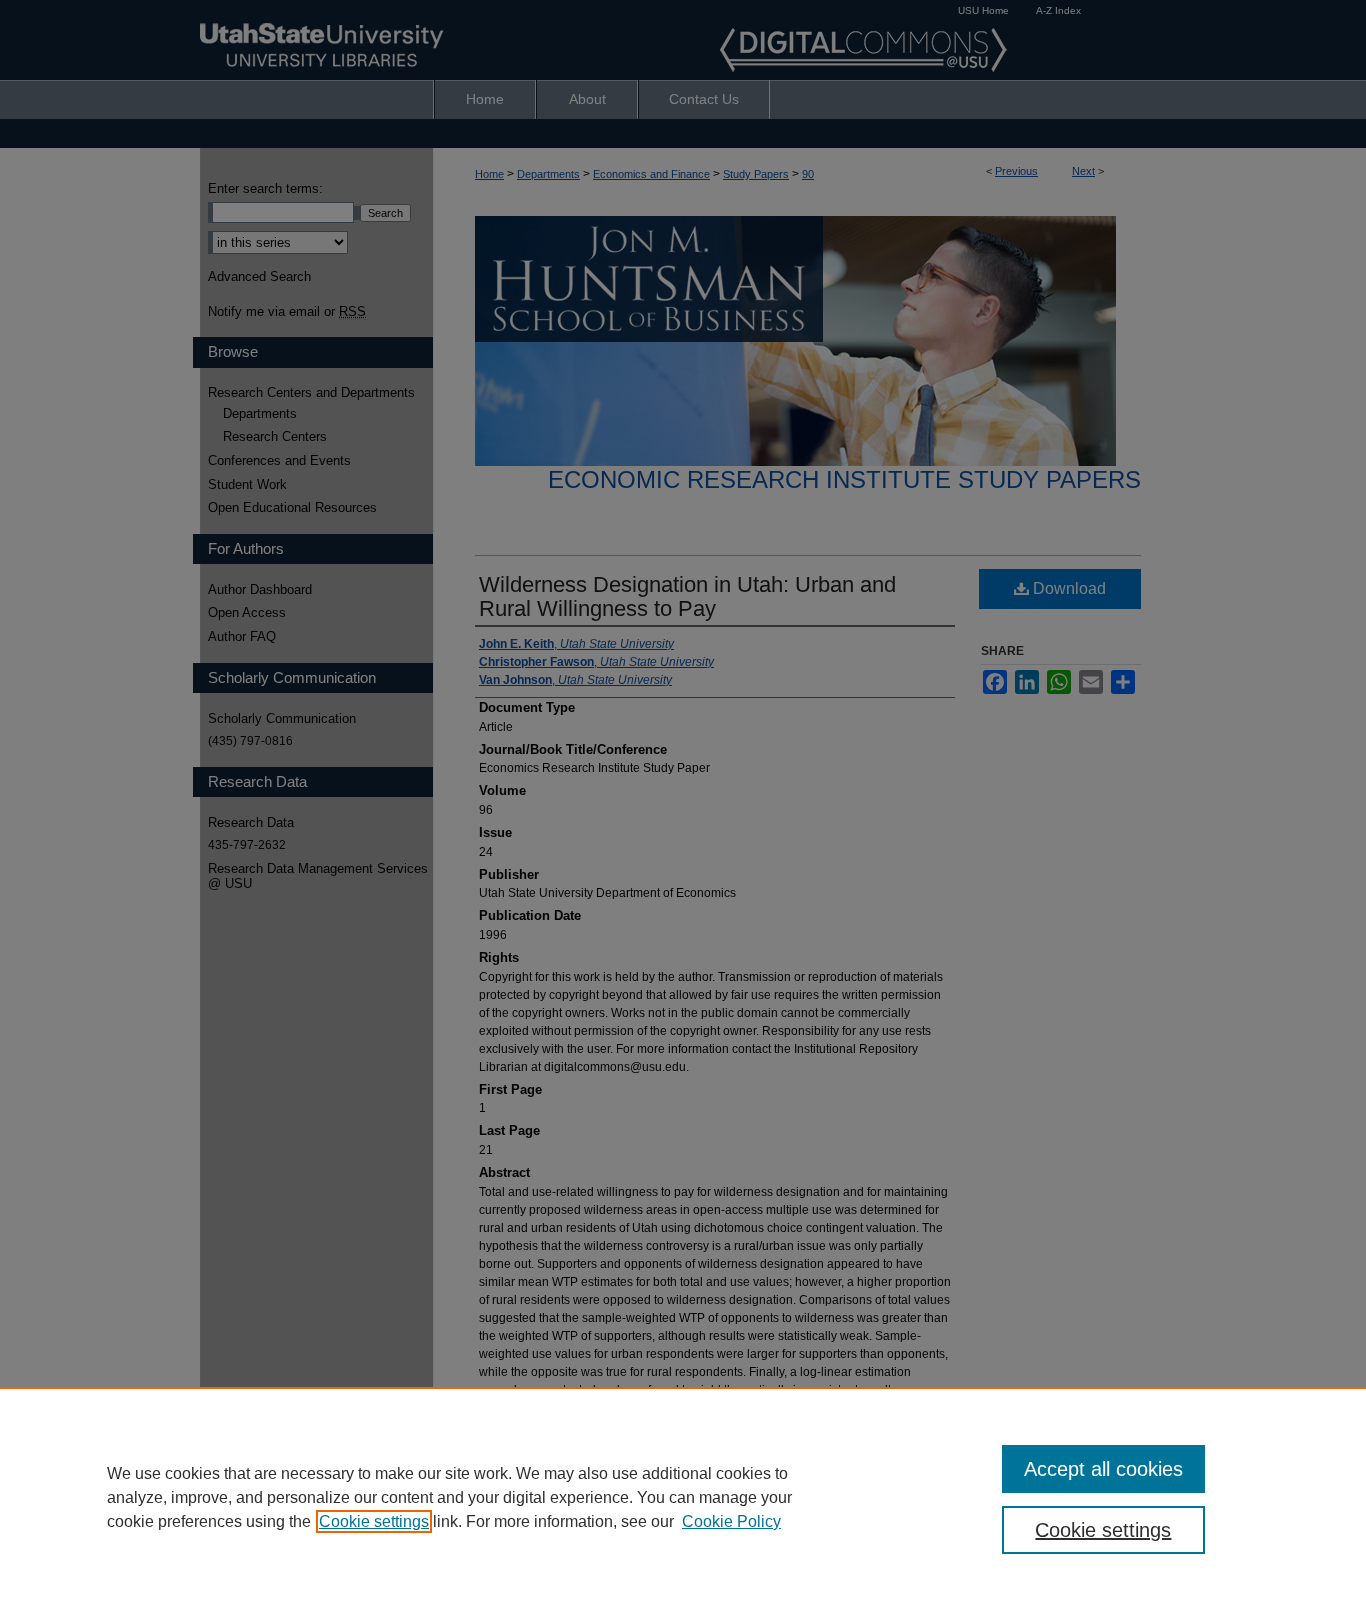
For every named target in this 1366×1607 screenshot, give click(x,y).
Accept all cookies (1103, 1469)
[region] (683, 1497)
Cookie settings (374, 1521)
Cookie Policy (731, 1521)
